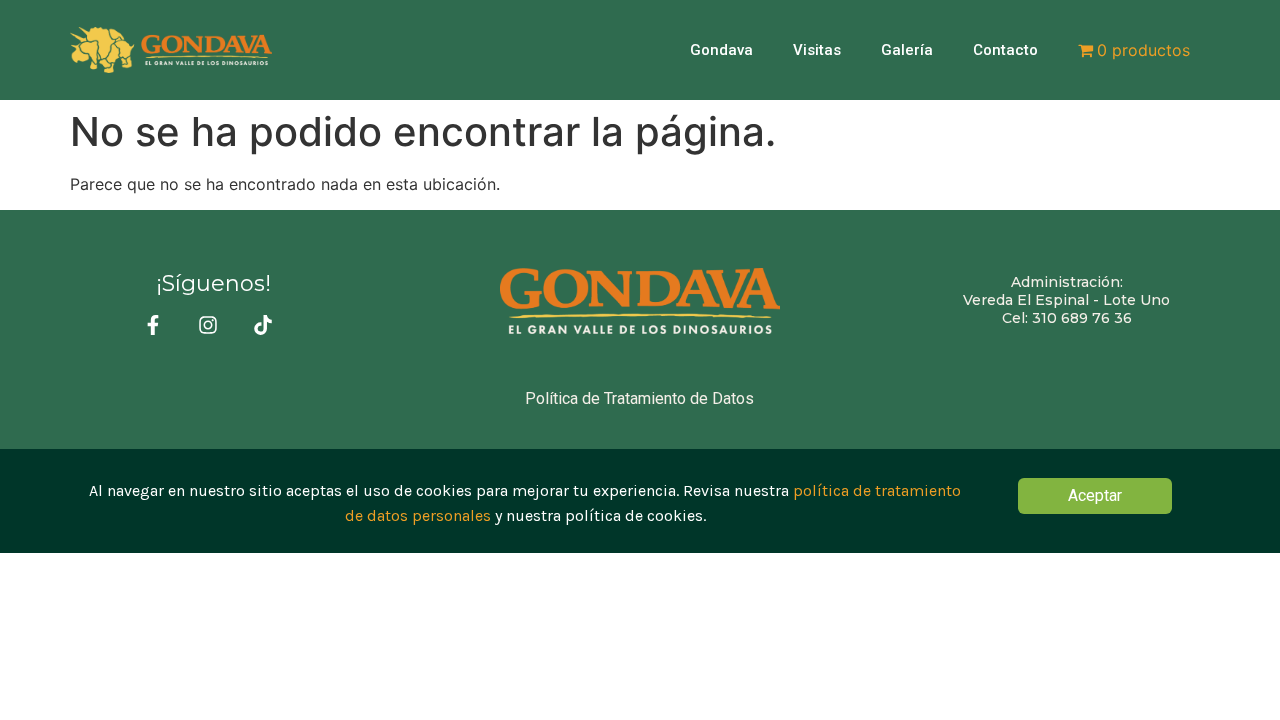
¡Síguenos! (213, 283)
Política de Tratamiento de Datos (639, 398)
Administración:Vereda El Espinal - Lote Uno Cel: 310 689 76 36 (1066, 300)
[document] (640, 500)
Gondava (721, 50)
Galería (907, 50)
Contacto (1005, 50)
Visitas (817, 50)
